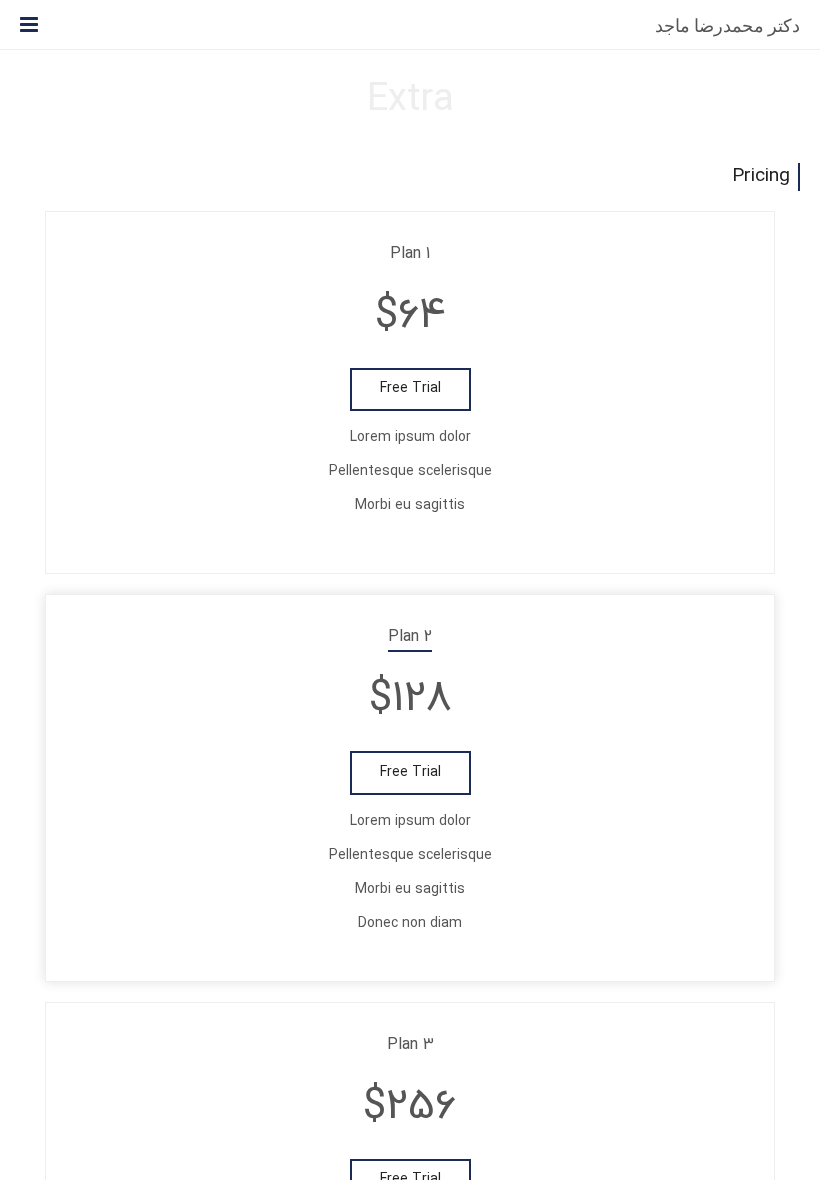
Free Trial (410, 388)
